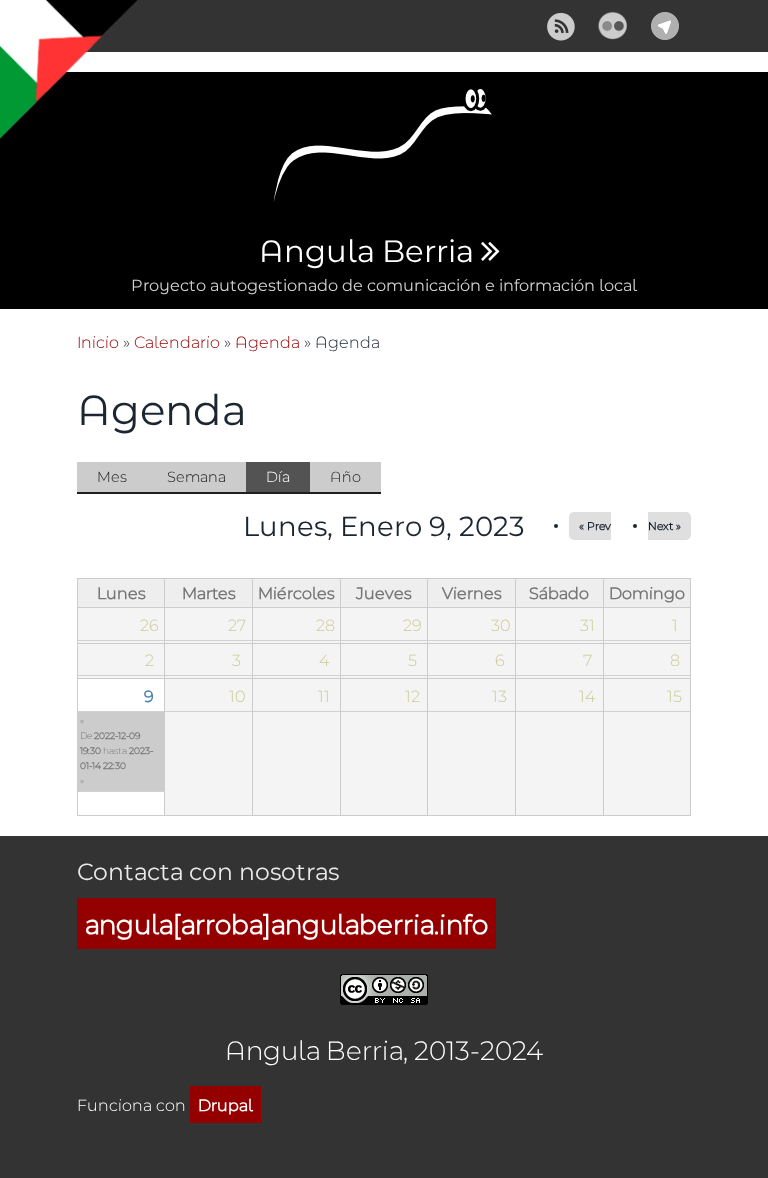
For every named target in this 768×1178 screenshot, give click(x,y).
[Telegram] (665, 23)
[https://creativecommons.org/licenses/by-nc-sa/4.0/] (384, 986)
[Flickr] (613, 23)
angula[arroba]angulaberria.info (286, 923)
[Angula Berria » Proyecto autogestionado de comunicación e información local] (384, 151)
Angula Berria (366, 252)
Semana (196, 476)
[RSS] (561, 23)
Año (345, 476)
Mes (112, 476)
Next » (664, 525)
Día (288, 480)
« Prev (595, 525)
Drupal (225, 1104)
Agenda (267, 341)
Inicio (98, 341)
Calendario (177, 341)
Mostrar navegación (33, 30)
